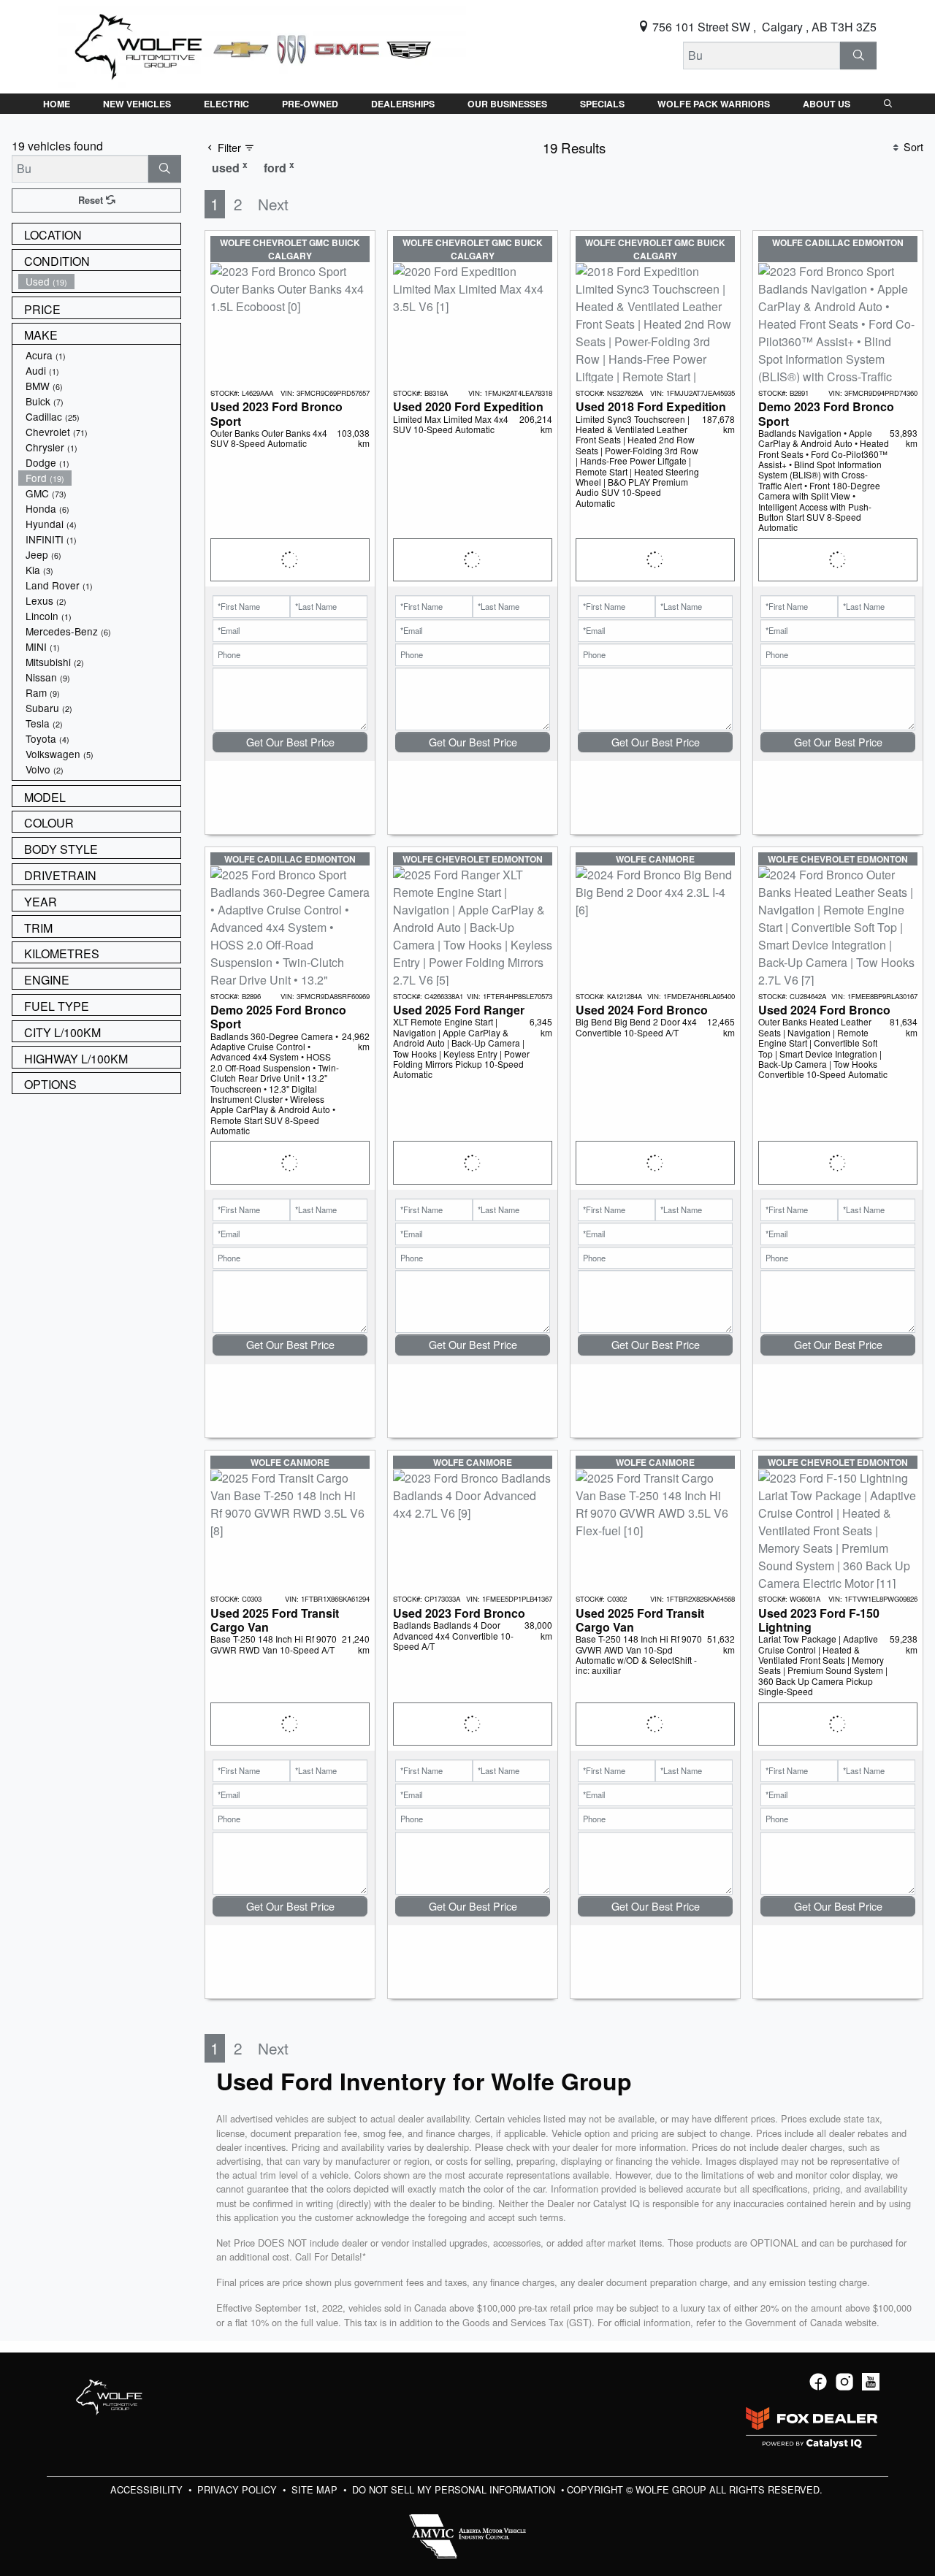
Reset (92, 200)
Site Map (316, 2489)
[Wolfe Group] (262, 45)
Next (273, 204)
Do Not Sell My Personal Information (455, 2489)
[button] (57, 104)
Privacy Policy (238, 2489)
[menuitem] (99, 282)
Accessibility (148, 2489)
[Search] (858, 56)
